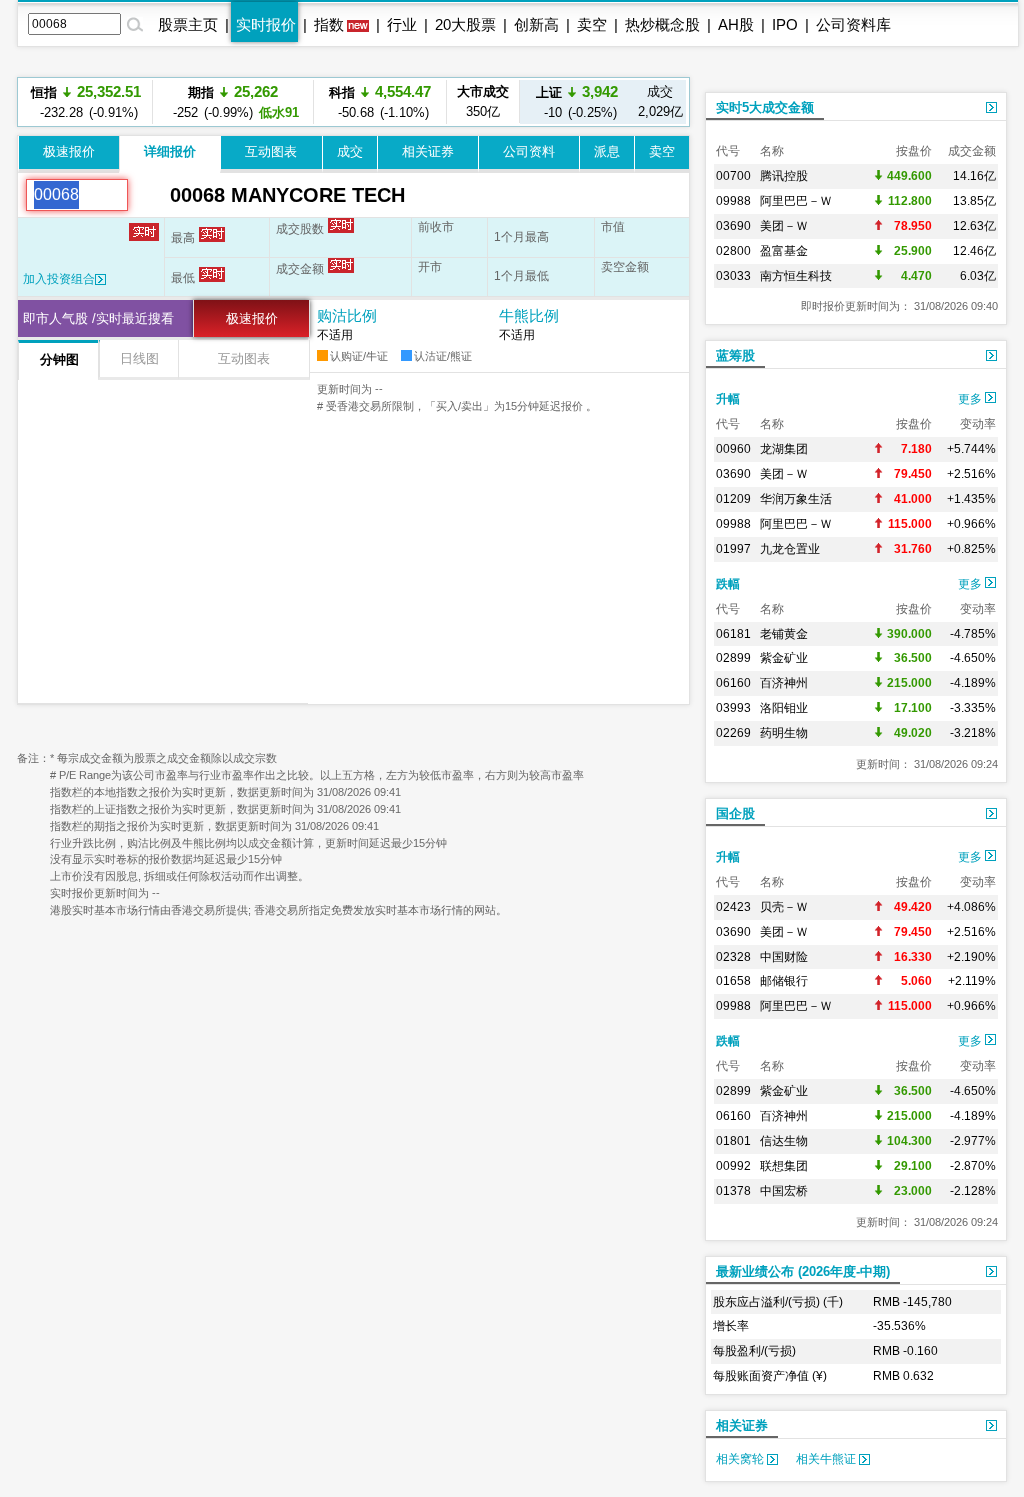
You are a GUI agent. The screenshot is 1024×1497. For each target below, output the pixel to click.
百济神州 (784, 683)
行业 (402, 24)
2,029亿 (660, 101)
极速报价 (69, 151)
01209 (733, 499)
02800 (733, 251)
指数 (329, 24)
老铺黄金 (784, 634)
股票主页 (188, 24)
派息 (607, 151)
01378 (733, 1191)
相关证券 (428, 151)
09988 (733, 201)
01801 (733, 1141)
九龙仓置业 (790, 549)
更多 (971, 399)
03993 (733, 708)
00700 (733, 176)
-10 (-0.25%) (577, 101)
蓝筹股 (735, 355)
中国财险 (784, 957)
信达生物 (784, 1141)
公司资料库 (853, 24)
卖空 (592, 24)
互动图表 (271, 151)
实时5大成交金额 (765, 107)
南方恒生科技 (796, 276)
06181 (733, 634)
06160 (733, 683)
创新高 (536, 24)
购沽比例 (347, 315)
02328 (733, 957)
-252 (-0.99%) (233, 101)
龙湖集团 (784, 449)
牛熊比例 (529, 315)
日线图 (139, 358)
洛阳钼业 (784, 708)
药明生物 (784, 733)
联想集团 (784, 1166)
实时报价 (266, 24)
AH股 (736, 24)
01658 (733, 981)
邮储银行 (784, 981)
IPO (785, 24)
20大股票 (465, 24)
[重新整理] (149, 195)
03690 (733, 226)
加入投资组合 (59, 279)
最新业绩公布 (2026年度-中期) (803, 1271)
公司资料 (529, 151)
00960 (733, 449)
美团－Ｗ (784, 226)
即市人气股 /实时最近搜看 (98, 318)
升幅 (728, 399)
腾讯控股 (784, 176)
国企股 (735, 813)
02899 (733, 658)
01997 (733, 549)
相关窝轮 (741, 1459)
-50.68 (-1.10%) (380, 101)
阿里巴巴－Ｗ (796, 201)
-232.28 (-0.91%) (86, 101)
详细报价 (170, 151)
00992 (733, 1166)
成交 (350, 151)
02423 (733, 907)
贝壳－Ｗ (784, 907)
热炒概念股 (662, 24)
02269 (733, 733)
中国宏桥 (784, 1191)
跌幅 (728, 584)
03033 (733, 276)
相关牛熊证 (827, 1459)
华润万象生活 (796, 499)
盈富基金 (784, 251)
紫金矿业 (784, 658)
